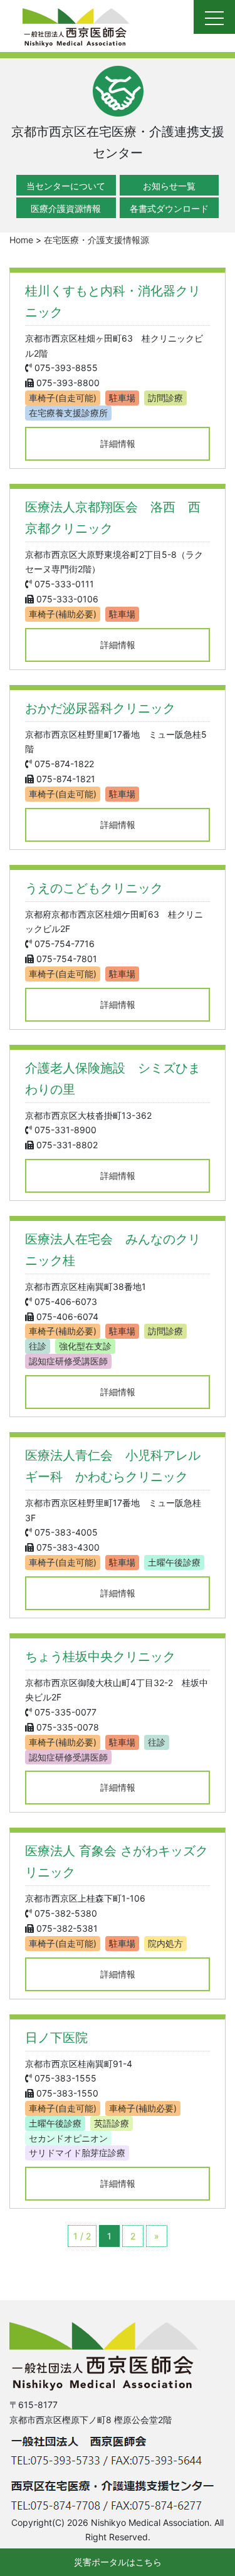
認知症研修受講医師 (68, 1361)
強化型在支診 (85, 1346)
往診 (38, 1346)
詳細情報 (118, 443)
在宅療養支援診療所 (68, 413)
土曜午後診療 (174, 1562)
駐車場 (122, 398)
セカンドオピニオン (68, 2138)
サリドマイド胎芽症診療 (77, 2153)
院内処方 (165, 1943)
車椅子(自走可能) (63, 398)
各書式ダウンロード (169, 208)
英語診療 (112, 2123)
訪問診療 (165, 398)
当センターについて (66, 186)
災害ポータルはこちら (118, 2562)
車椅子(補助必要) (63, 614)
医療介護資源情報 (66, 208)
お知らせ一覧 (169, 186)
